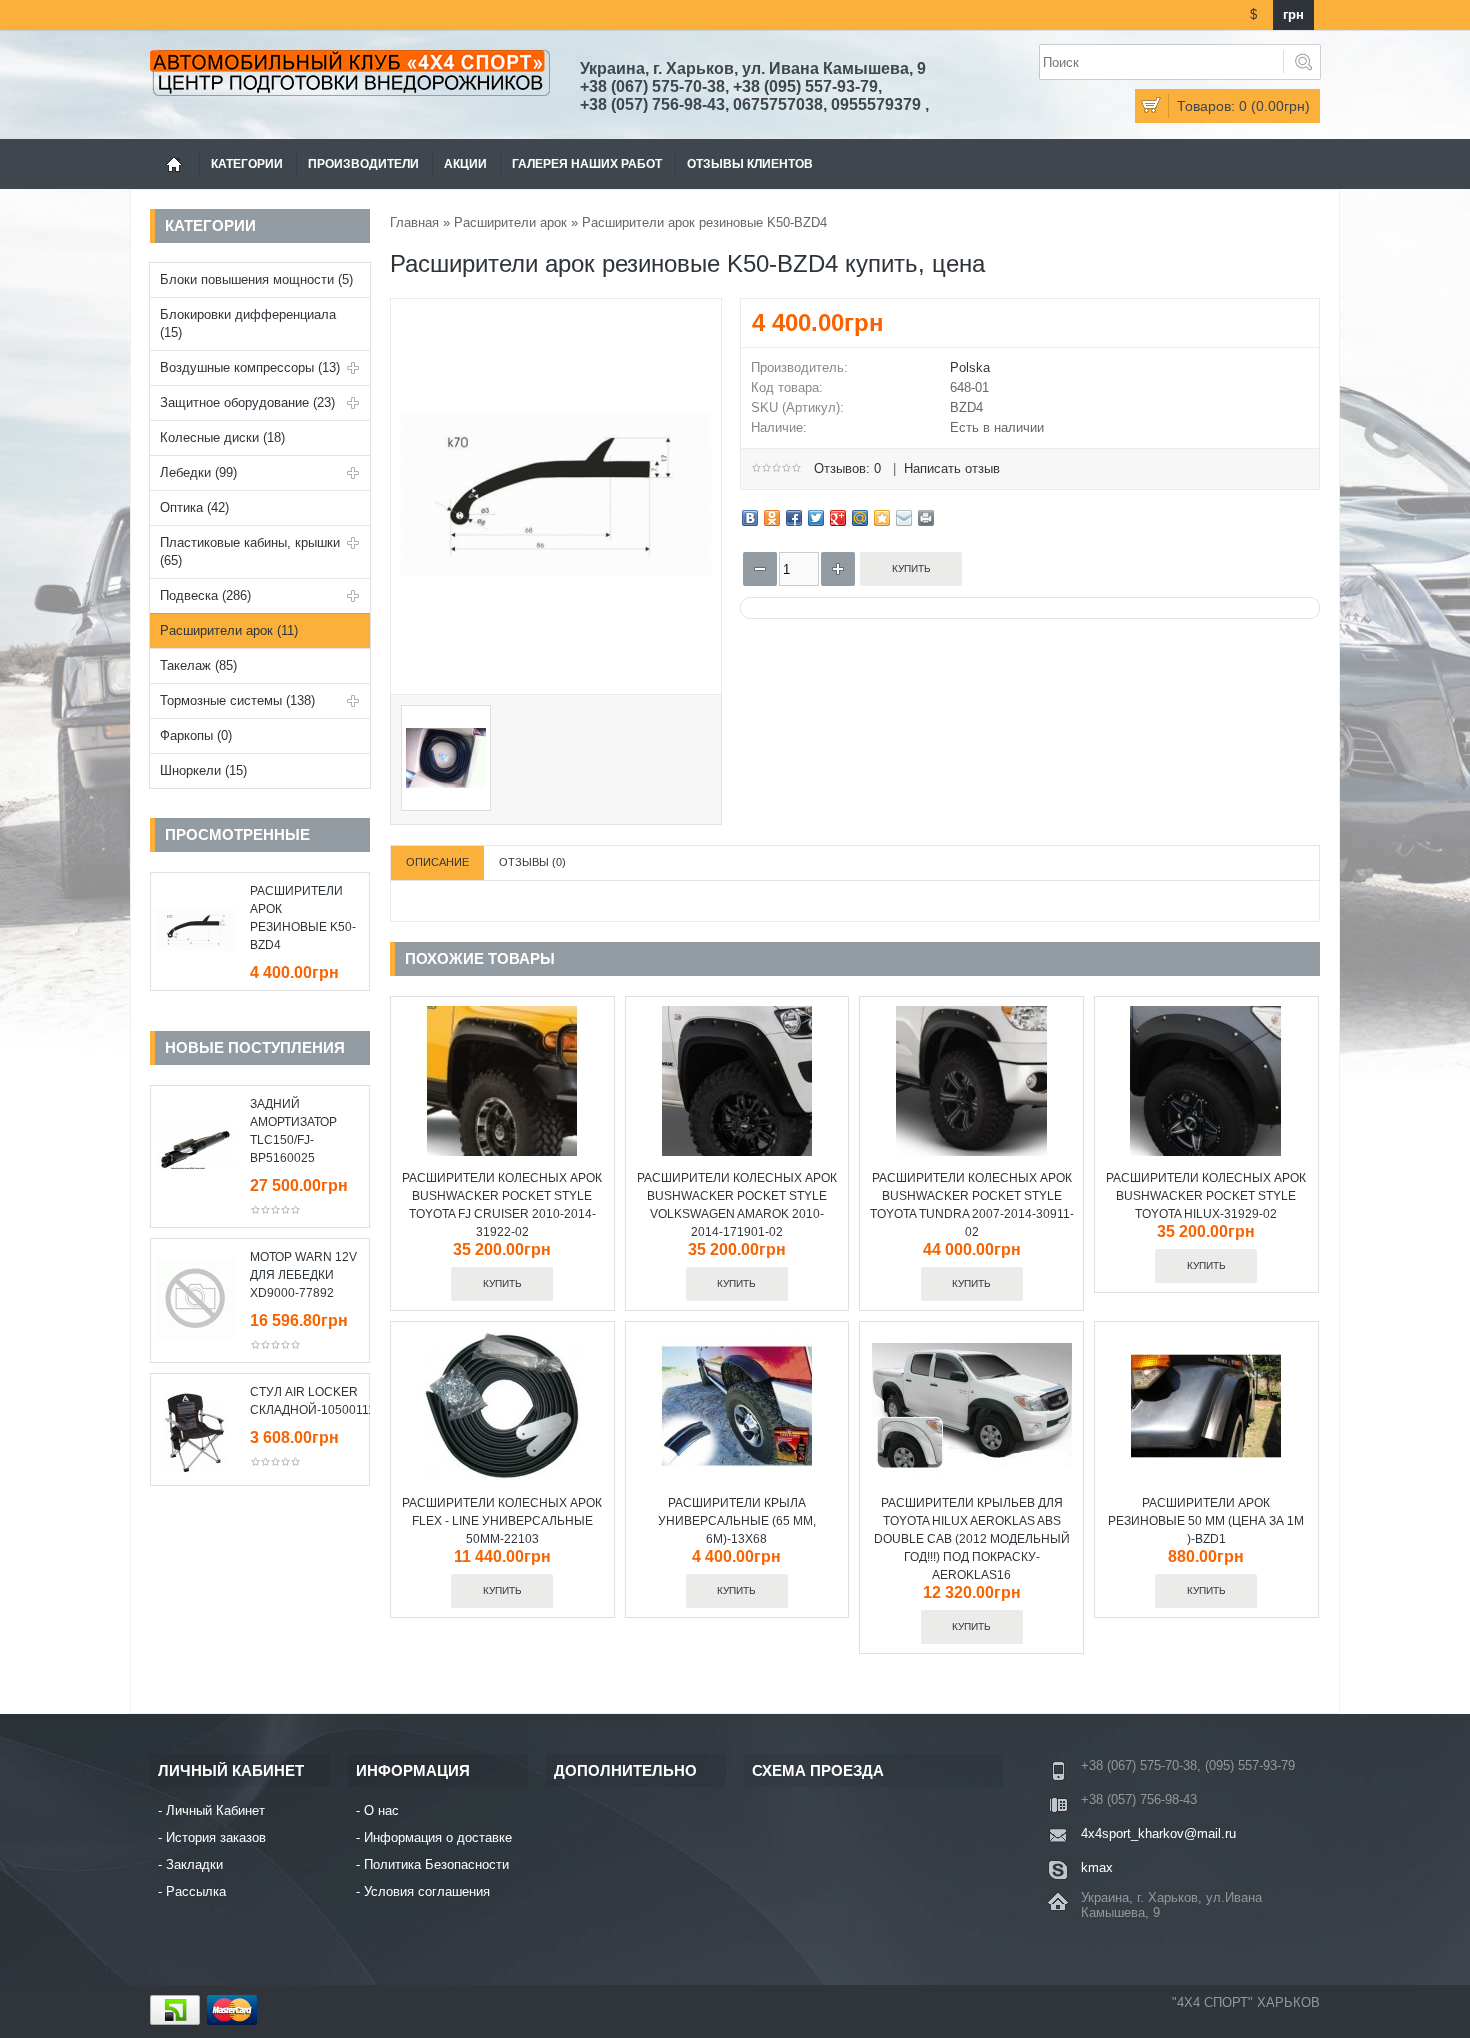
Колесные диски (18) (222, 437)
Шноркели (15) (203, 770)
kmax (1097, 1867)
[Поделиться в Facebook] (794, 518)
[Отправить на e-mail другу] (904, 518)
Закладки (194, 1864)
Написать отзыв (952, 468)
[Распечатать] (926, 518)
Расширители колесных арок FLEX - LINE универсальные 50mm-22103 (502, 1521)
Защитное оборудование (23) (247, 402)
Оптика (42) (194, 507)
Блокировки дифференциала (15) (248, 323)
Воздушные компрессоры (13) (250, 367)
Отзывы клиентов (750, 164)
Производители (363, 164)
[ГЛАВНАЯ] (174, 164)
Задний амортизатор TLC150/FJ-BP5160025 (293, 1131)
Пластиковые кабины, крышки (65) (250, 551)
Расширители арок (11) (229, 630)
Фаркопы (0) (196, 735)
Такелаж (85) (198, 665)
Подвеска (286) (205, 595)
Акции (465, 164)
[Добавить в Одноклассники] (772, 518)
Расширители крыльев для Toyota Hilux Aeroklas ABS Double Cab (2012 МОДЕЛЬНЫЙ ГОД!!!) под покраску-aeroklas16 (972, 1539)
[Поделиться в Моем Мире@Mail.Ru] (860, 518)
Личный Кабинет (215, 1810)
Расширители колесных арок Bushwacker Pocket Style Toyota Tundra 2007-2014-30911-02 (972, 1205)
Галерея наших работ (587, 164)
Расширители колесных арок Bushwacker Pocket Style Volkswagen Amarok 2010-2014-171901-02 (737, 1205)
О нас (381, 1810)
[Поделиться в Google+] (838, 518)
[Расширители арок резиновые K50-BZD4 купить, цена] (556, 676)
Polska (970, 367)
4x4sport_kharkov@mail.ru (1158, 1833)
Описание (437, 862)
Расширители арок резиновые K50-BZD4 (303, 918)
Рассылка (196, 1891)
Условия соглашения (427, 1891)
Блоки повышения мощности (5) (256, 279)
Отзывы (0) (532, 862)
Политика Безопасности (436, 1864)
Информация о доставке (438, 1837)
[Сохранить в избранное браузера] (882, 518)
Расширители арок (510, 222)
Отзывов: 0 (847, 468)
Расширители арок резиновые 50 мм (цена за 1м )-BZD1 (1206, 1521)
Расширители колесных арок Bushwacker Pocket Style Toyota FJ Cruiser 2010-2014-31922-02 (502, 1205)
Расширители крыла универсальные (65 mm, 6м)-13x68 (737, 1521)
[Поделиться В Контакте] (750, 518)
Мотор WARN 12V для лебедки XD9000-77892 (303, 1275)
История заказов (216, 1837)
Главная (414, 222)
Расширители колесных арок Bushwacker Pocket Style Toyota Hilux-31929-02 (1206, 1196)
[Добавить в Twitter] (816, 518)
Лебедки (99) (198, 472)
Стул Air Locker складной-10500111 (305, 1401)
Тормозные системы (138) (237, 700)
